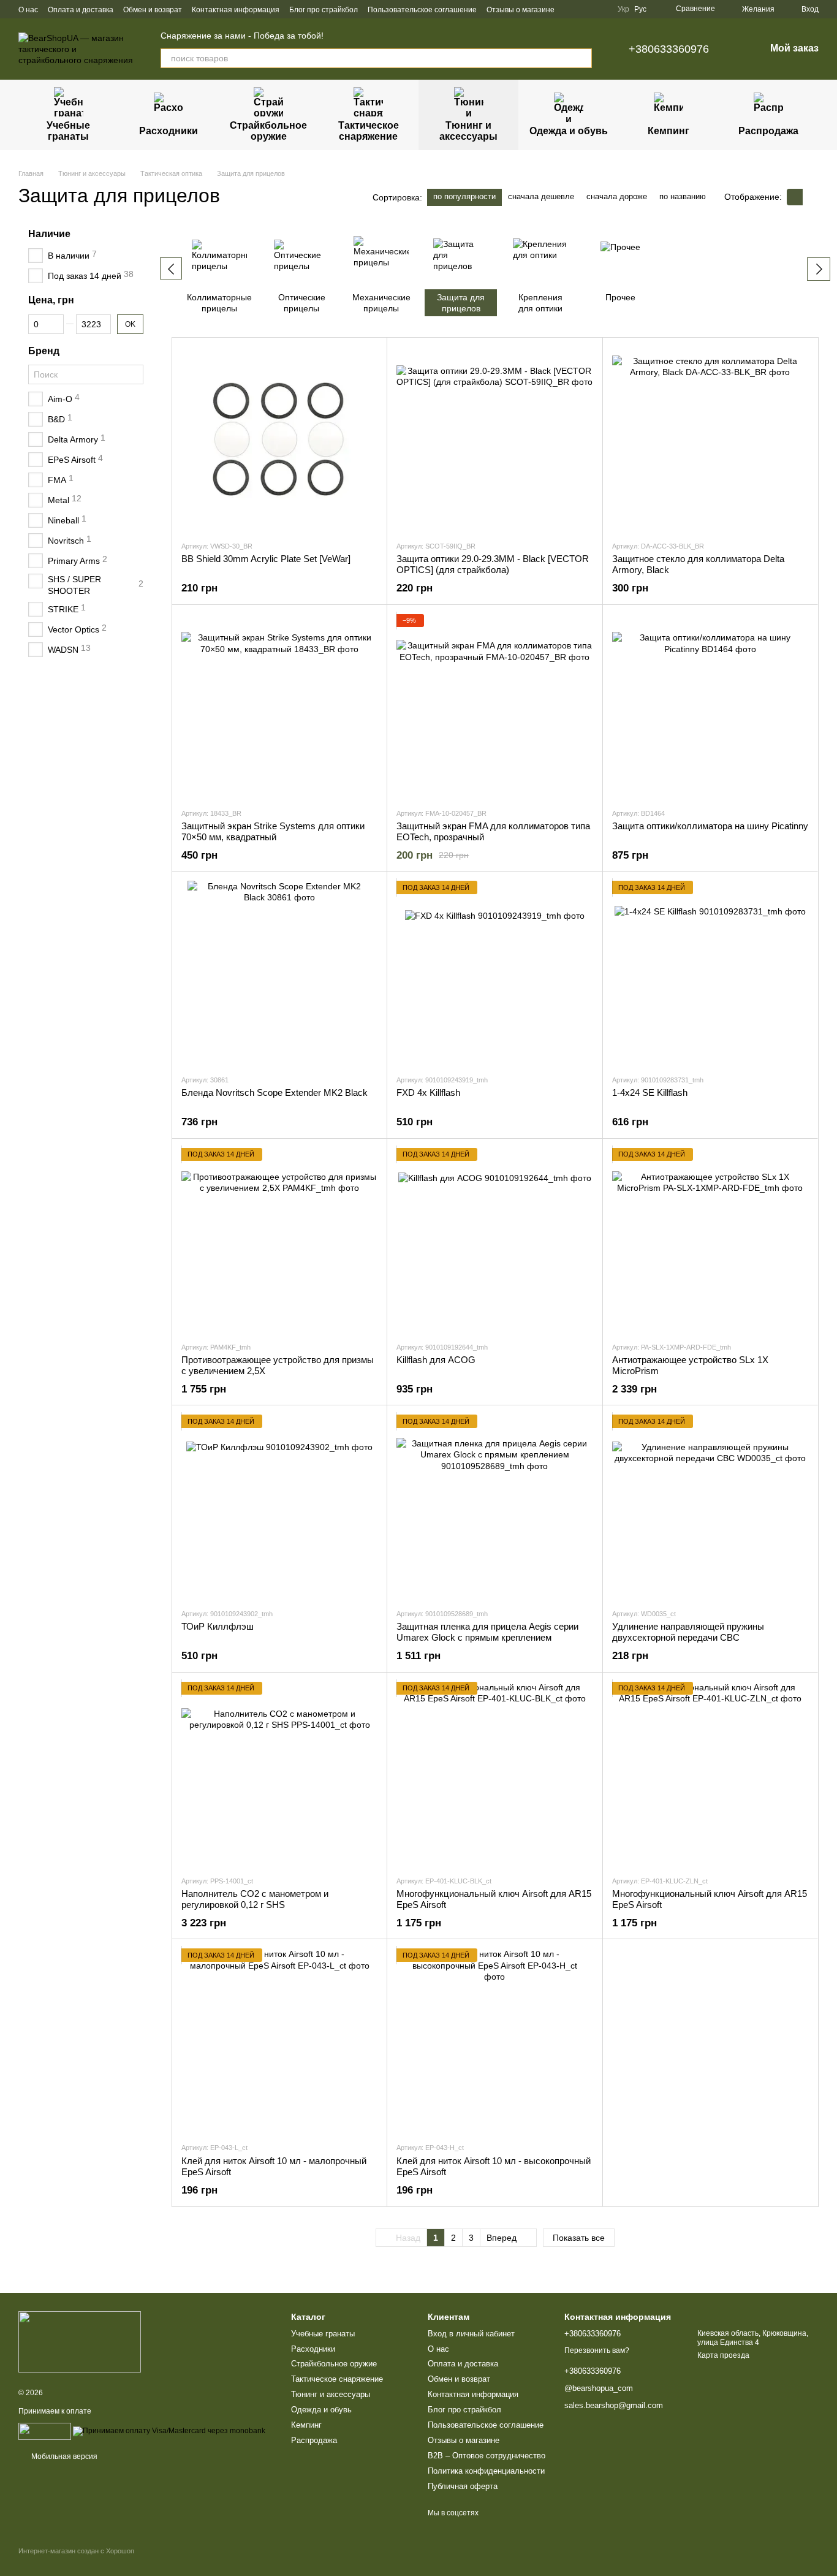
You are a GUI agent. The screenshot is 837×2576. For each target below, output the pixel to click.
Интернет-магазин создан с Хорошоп (76, 2551)
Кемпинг (668, 131)
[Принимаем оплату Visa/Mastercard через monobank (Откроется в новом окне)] (169, 2431)
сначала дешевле (541, 196)
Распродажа (768, 131)
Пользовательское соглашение (422, 10)
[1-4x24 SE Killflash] (710, 973)
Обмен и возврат (153, 10)
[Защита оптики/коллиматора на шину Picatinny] (710, 706)
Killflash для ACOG (436, 1360)
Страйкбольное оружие (268, 131)
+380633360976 (669, 49)
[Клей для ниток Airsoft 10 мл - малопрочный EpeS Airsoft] (279, 2040)
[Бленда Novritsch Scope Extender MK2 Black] (279, 973)
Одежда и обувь (569, 131)
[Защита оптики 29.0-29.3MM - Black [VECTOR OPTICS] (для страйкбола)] (494, 439)
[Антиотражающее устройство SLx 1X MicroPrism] (710, 1240)
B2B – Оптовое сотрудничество (487, 2456)
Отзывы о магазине (521, 10)
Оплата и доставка (81, 10)
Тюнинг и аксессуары (468, 131)
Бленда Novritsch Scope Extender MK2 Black (275, 1092)
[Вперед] (819, 269)
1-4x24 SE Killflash (650, 1092)
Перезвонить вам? (597, 2350)
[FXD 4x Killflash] (494, 973)
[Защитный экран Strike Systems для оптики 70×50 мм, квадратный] (279, 706)
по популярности (464, 196)
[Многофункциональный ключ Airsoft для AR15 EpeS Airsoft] (494, 1774)
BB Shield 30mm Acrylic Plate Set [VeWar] (266, 559)
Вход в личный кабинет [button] (471, 2334)
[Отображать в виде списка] (811, 197)
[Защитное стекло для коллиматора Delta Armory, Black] (710, 439)
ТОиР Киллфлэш (218, 1626)
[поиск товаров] (582, 58)
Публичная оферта (463, 2486)
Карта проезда (723, 2355)
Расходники (169, 131)
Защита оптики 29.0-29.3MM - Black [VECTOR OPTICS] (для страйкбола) (493, 564)
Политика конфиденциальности (486, 2471)
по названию (683, 196)
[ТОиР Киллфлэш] (279, 1506)
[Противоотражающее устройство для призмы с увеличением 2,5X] (279, 1240)
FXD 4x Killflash (428, 1092)
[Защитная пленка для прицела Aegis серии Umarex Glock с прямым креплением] (494, 1506)
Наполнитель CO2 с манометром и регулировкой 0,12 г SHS (255, 1899)
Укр (623, 9)
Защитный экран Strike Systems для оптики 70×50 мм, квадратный (273, 831)
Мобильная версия (63, 2456)
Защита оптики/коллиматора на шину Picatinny (710, 826)
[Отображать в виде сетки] (795, 197)
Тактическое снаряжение (369, 131)
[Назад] (171, 268)
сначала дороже (617, 196)
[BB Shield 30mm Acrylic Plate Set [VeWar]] (279, 439)
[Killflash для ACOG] (494, 1240)
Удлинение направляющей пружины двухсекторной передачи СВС (688, 1632)
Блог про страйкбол (324, 10)
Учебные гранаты (68, 131)
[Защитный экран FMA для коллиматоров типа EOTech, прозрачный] (494, 706)
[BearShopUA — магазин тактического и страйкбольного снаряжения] (80, 2342)
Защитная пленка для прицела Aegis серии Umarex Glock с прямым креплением (487, 1632)
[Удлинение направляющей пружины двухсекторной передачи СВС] (710, 1506)
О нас (28, 10)
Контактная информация (236, 10)
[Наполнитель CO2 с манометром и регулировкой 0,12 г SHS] (279, 1774)
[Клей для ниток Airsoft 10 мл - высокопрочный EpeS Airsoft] (494, 2040)
